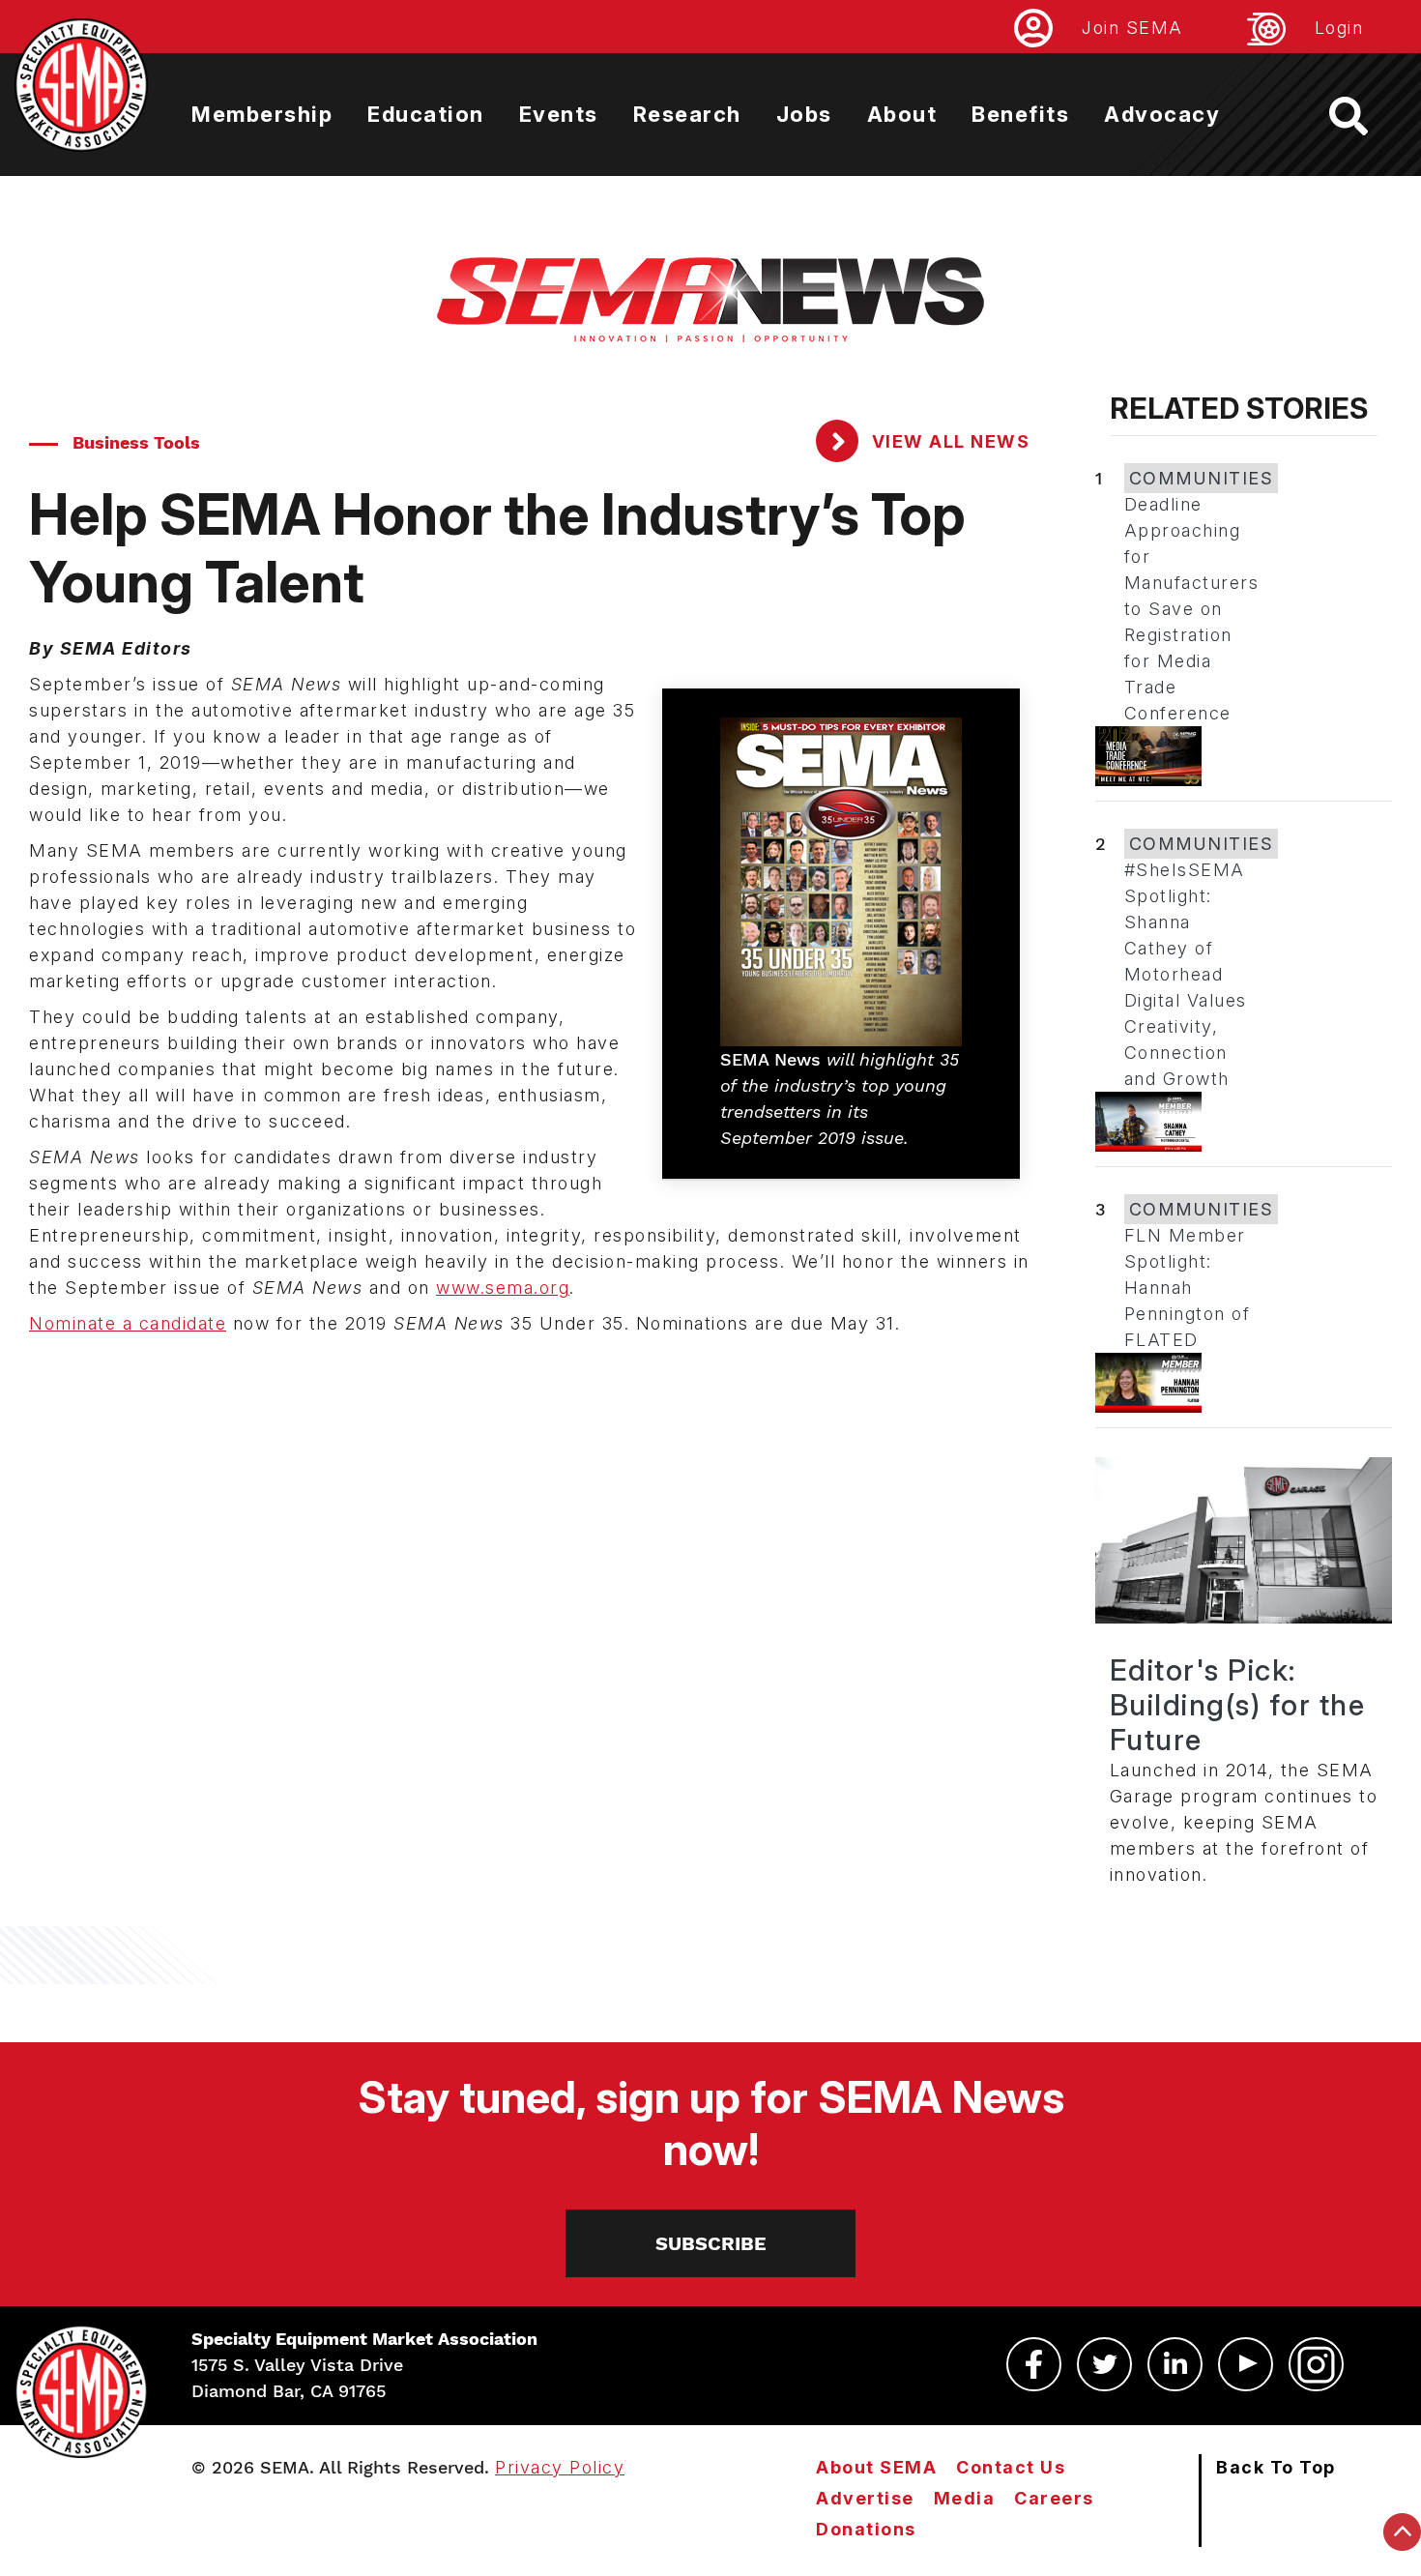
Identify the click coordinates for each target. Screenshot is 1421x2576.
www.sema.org (503, 1288)
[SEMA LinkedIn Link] (1175, 2364)
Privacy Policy (560, 2467)
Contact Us (1011, 2467)
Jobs (804, 114)
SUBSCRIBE (711, 2243)
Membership (262, 114)
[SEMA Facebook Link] (1034, 2364)
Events (559, 114)
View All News (948, 441)
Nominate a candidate (128, 1323)
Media (965, 2498)
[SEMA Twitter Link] (1104, 2364)
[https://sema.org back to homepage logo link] (1365, 116)
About (902, 114)
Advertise (865, 2498)
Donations (866, 2529)
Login (1339, 28)
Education (426, 114)
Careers (1054, 2498)
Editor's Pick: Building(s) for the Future (1238, 1705)
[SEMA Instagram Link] (1316, 2364)
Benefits (1020, 114)
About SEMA (876, 2467)
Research (687, 114)
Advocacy (1162, 114)
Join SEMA (1132, 28)
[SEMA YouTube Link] (1246, 2364)
